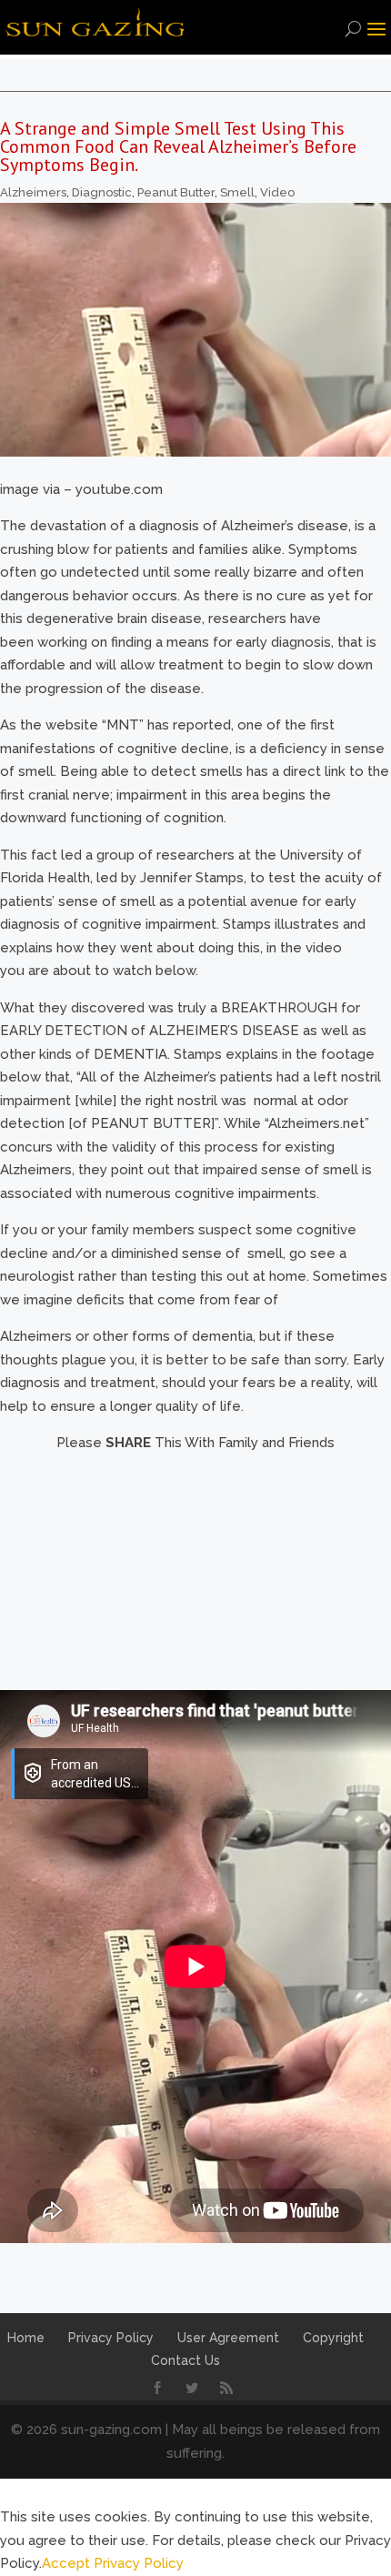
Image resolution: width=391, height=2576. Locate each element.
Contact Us (185, 2360)
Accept (66, 2563)
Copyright (333, 2338)
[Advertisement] (195, 1569)
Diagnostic (102, 192)
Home (26, 2338)
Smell (237, 192)
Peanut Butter (176, 192)
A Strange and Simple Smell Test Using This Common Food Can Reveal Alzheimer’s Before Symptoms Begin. (178, 146)
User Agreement (228, 2338)
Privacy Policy (111, 2338)
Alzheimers (33, 192)
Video (277, 192)
